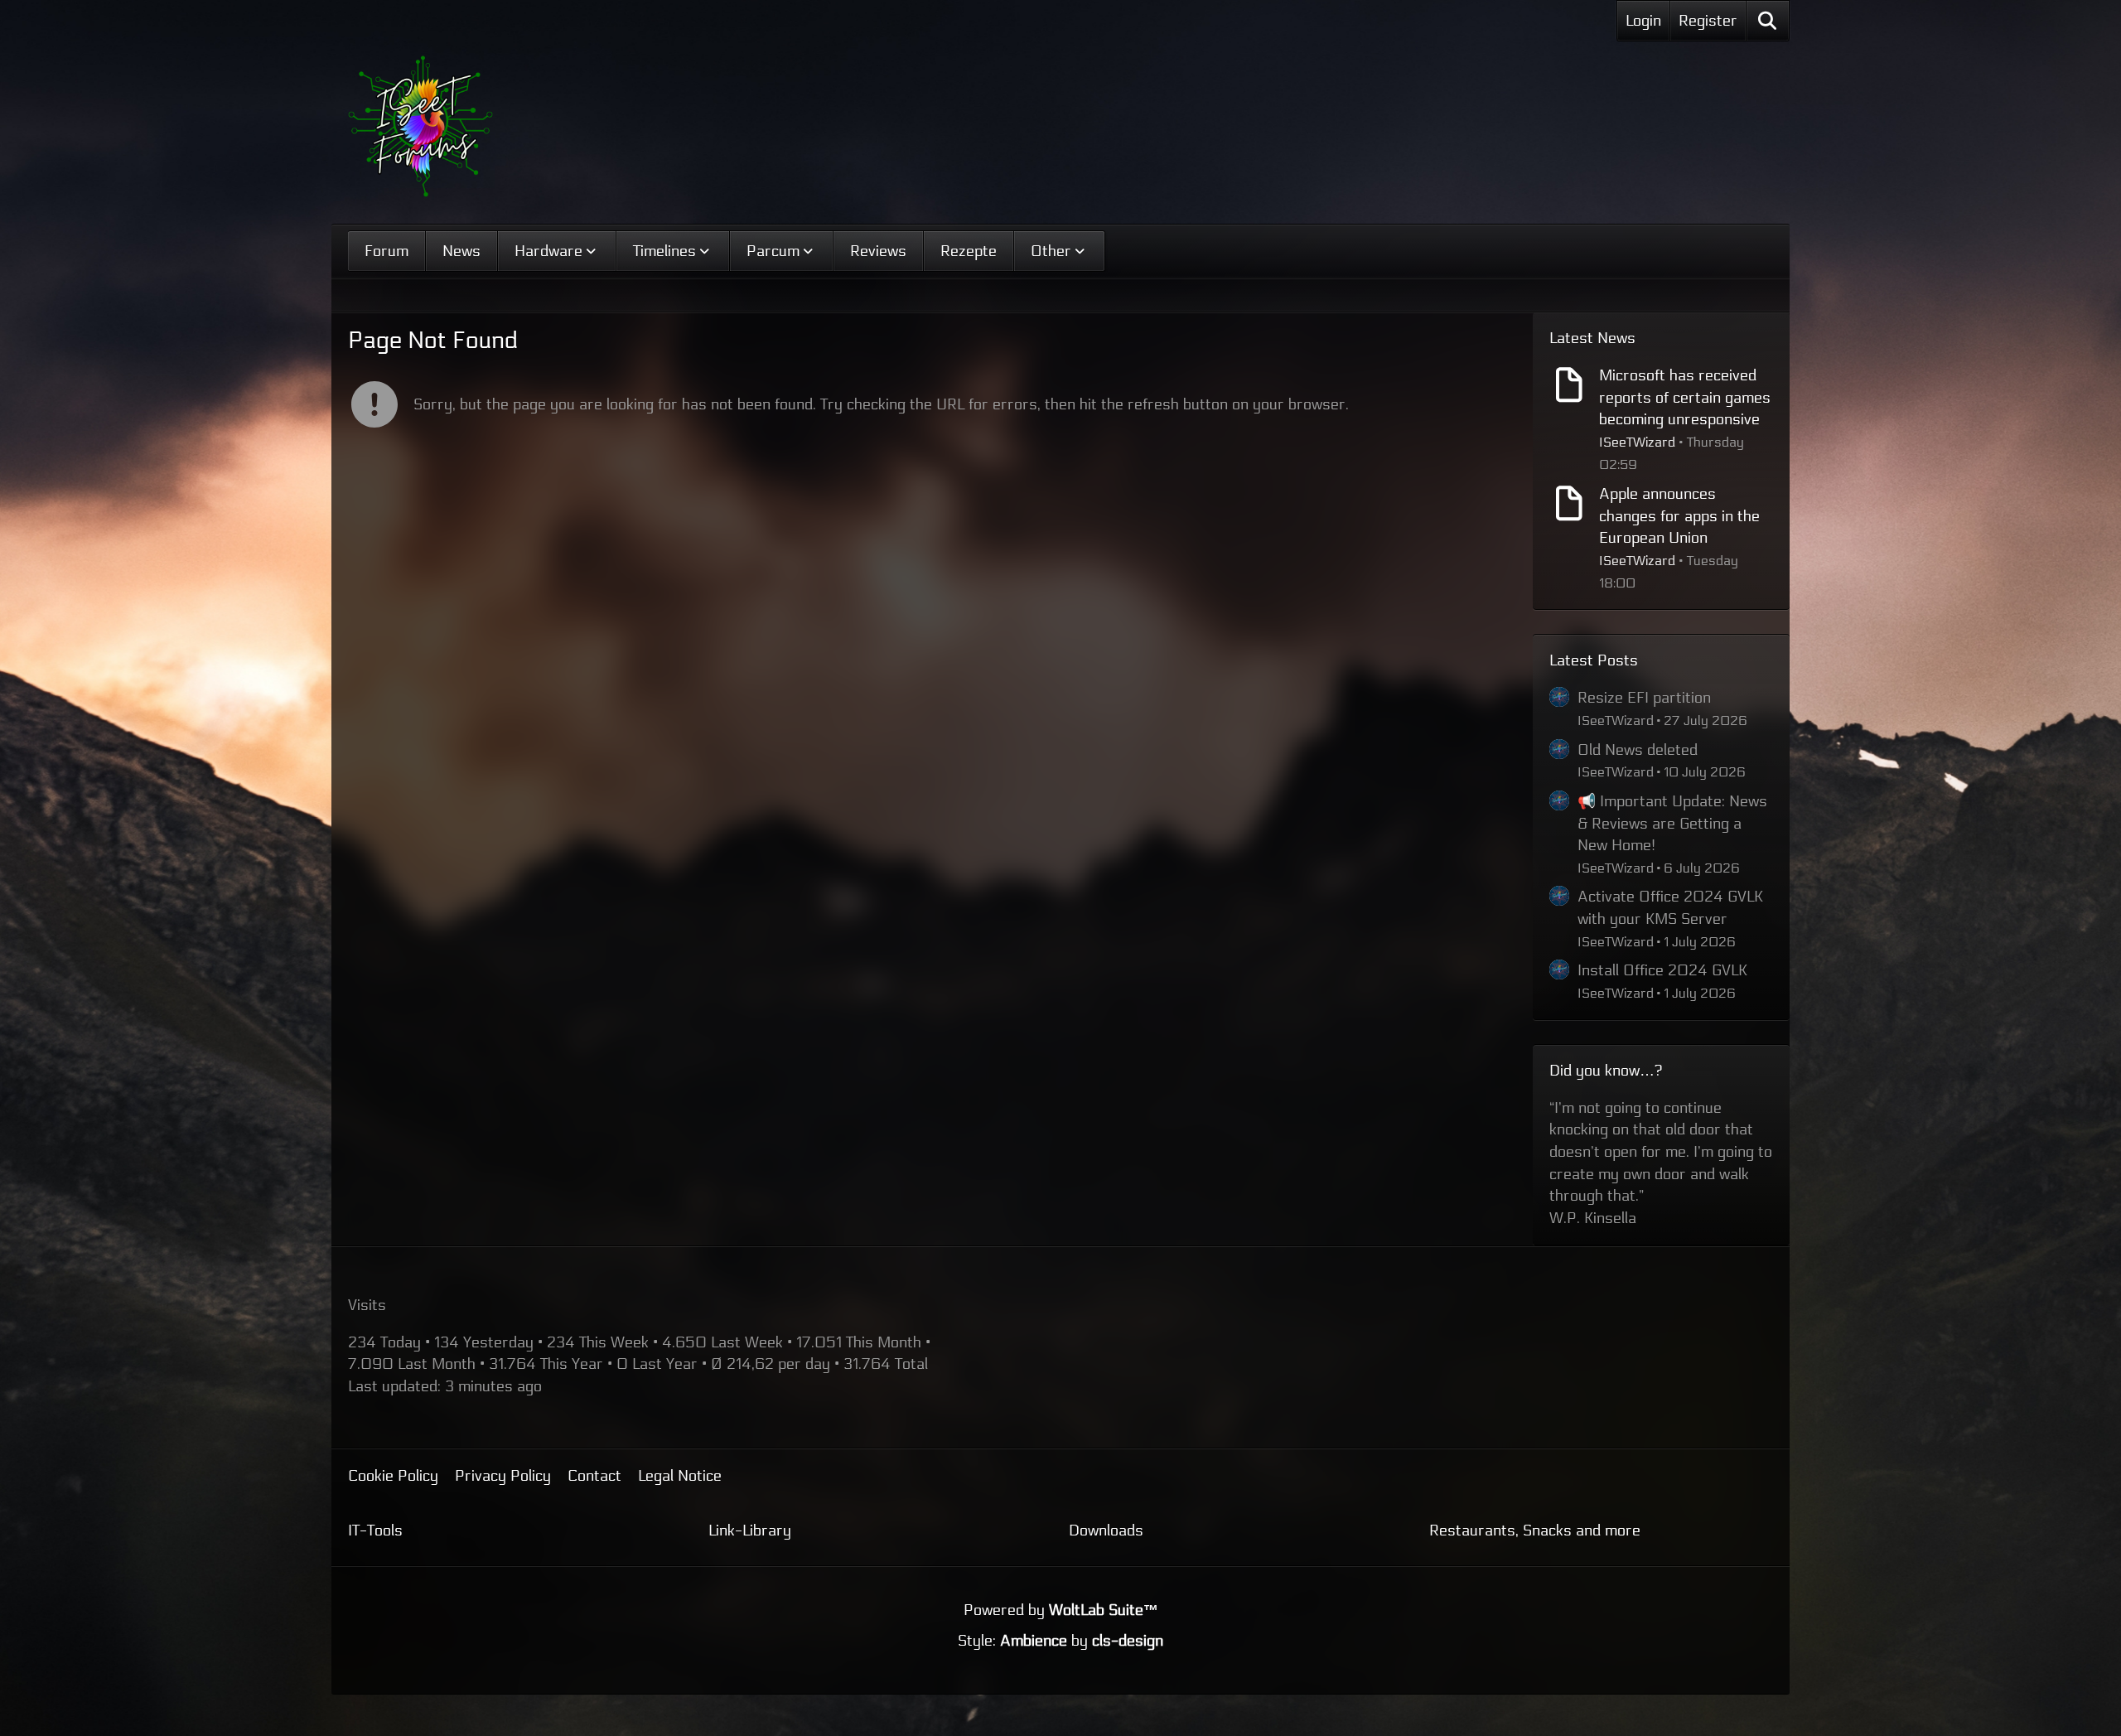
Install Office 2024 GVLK (1662, 970)
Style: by (1060, 1575)
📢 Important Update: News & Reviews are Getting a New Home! (1672, 823)
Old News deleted (1638, 750)
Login (1643, 21)
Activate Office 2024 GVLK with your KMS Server (1670, 908)
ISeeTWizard (1637, 442)
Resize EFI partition (1644, 698)
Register (1708, 21)
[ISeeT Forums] (420, 126)
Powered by (1061, 1545)
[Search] (1768, 21)
